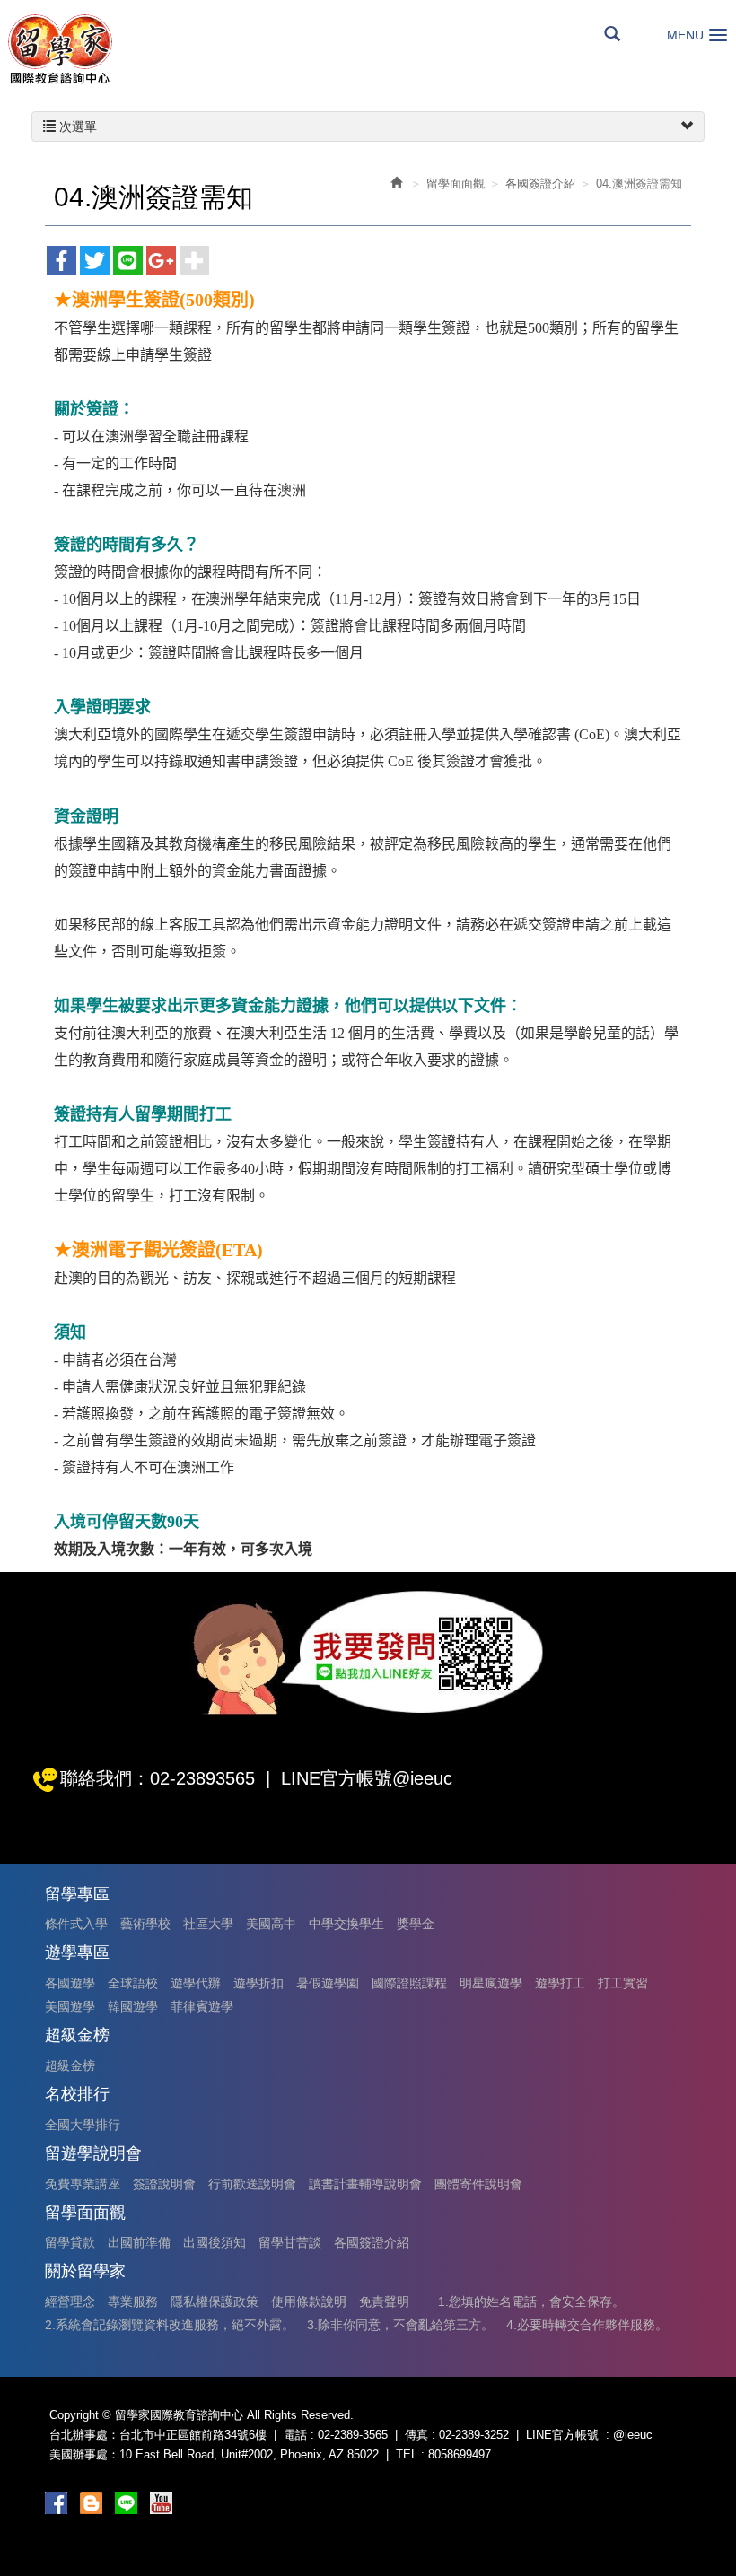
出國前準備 (139, 2242)
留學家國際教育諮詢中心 (59, 49)
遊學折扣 (258, 1983)
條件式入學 (76, 1924)
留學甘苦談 (290, 2242)
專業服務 (133, 2301)
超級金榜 (70, 2065)
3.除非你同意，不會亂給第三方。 (400, 2325)
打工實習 (623, 1983)
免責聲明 (384, 2301)
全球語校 (133, 1983)
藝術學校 (145, 1924)
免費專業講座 (83, 2184)
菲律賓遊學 (202, 2006)
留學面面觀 (456, 183)
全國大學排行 (83, 2125)
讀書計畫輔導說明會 (365, 2184)
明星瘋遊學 (491, 1983)
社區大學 (208, 1924)
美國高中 (271, 1924)
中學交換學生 (346, 1924)
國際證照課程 (409, 1983)
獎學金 (416, 1924)
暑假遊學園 (328, 1983)
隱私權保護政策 (215, 2301)
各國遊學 (70, 1983)
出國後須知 (215, 2242)
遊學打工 (560, 1983)
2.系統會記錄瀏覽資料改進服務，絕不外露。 (170, 2325)
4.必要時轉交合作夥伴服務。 (587, 2325)
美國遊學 (70, 2006)
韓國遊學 (133, 2006)
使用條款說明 (309, 2301)
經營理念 (70, 2301)
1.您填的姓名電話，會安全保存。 (531, 2301)
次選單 (76, 127)
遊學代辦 (196, 1983)
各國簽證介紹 (540, 183)
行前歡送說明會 (252, 2184)
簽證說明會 (164, 2184)
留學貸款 (70, 2242)
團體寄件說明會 (478, 2184)
